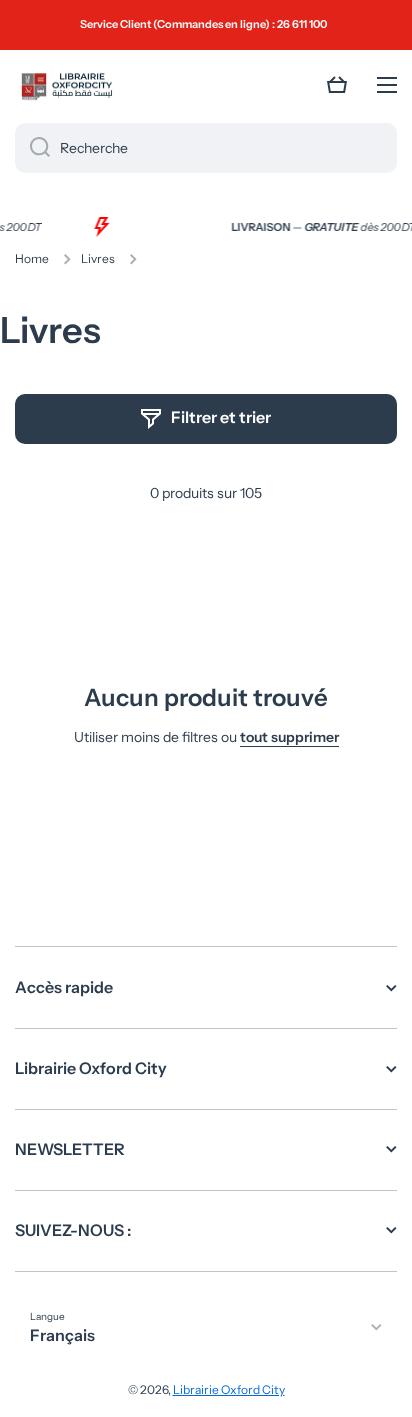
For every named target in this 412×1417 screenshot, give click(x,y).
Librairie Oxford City (229, 1389)
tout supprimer (289, 737)
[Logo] (65, 85)
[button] (337, 85)
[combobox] (206, 148)
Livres (98, 258)
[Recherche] (32, 148)
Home (32, 258)
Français (62, 1335)
